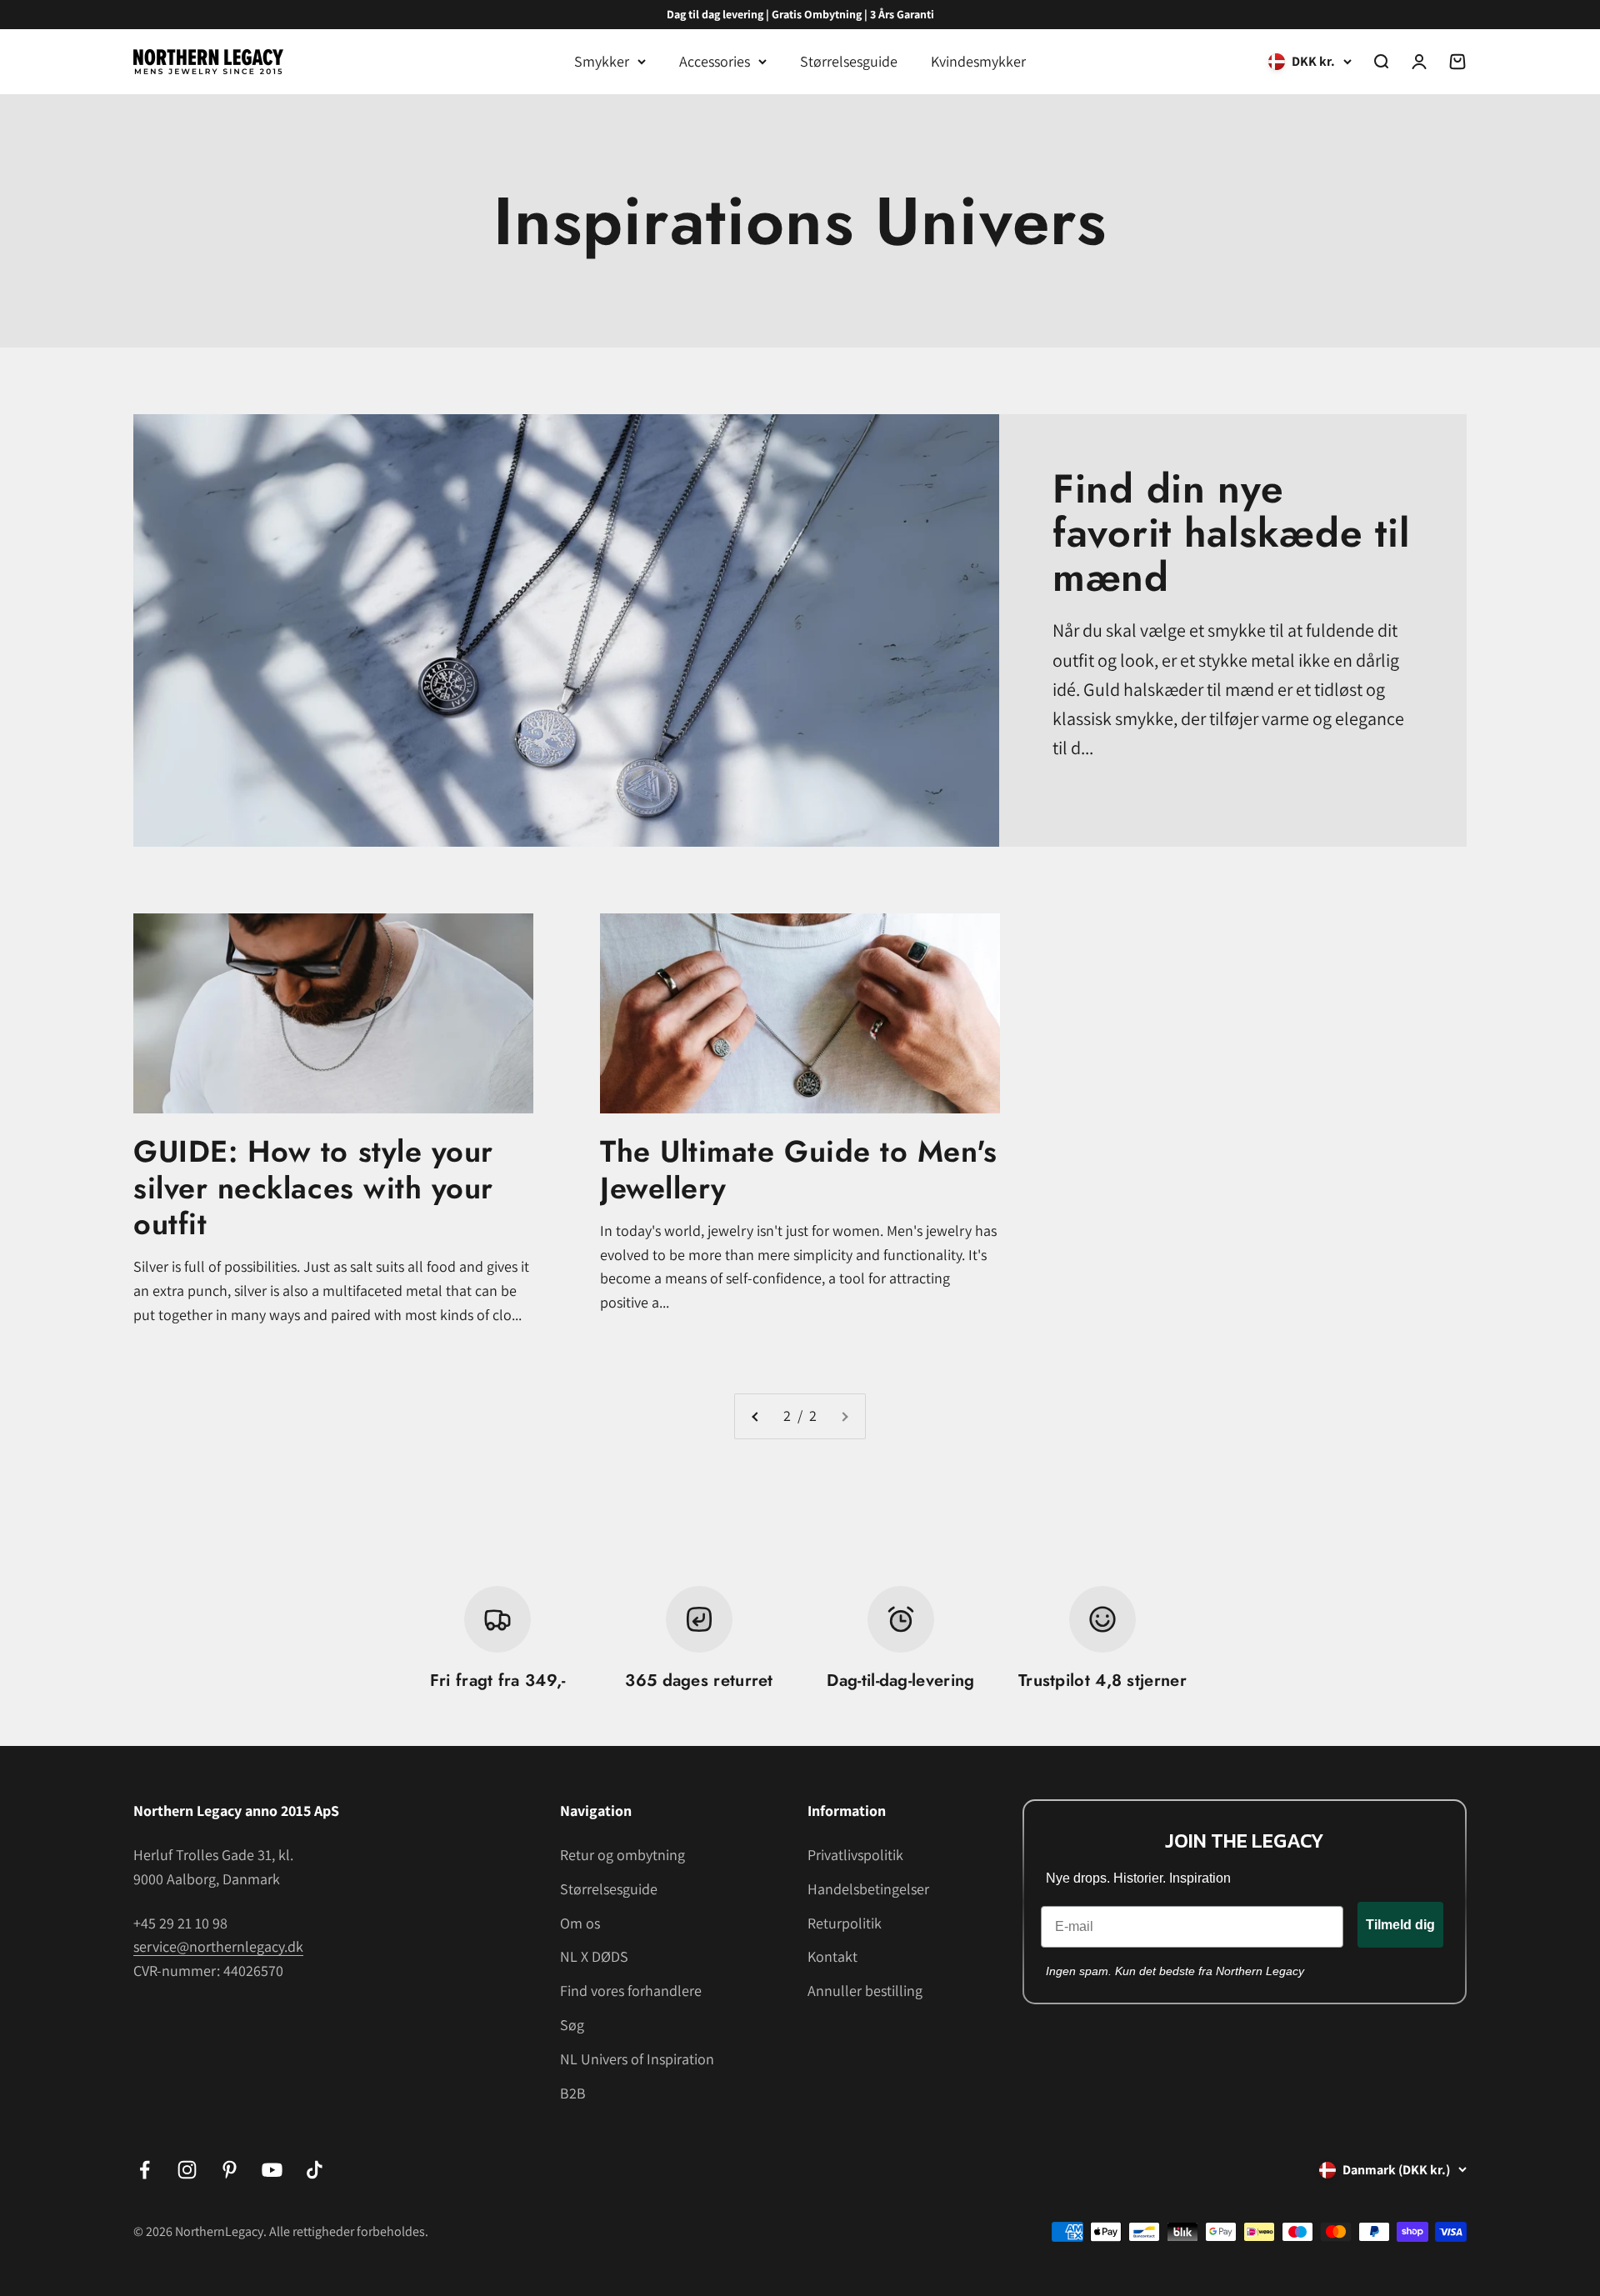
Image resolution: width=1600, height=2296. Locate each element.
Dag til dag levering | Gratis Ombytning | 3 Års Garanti (800, 14)
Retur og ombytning (622, 1855)
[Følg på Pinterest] (230, 2170)
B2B (573, 2093)
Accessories (715, 61)
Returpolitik (845, 1923)
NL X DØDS (594, 1956)
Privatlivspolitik (855, 1855)
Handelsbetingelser (868, 1889)
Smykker (602, 61)
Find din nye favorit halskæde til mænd (1231, 533)
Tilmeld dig (1400, 1925)
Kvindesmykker (978, 61)
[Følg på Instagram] (187, 2170)
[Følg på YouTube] (272, 2170)
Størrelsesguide (849, 61)
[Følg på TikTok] (315, 2170)
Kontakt (832, 1956)
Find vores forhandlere (631, 1991)
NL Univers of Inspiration (637, 2059)
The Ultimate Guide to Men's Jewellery (799, 1169)
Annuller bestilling (865, 1991)
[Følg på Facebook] (145, 2170)
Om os (580, 1923)
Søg (572, 2025)
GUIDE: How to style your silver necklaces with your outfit (313, 1187)
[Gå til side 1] (756, 1416)
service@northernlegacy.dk (218, 1946)
